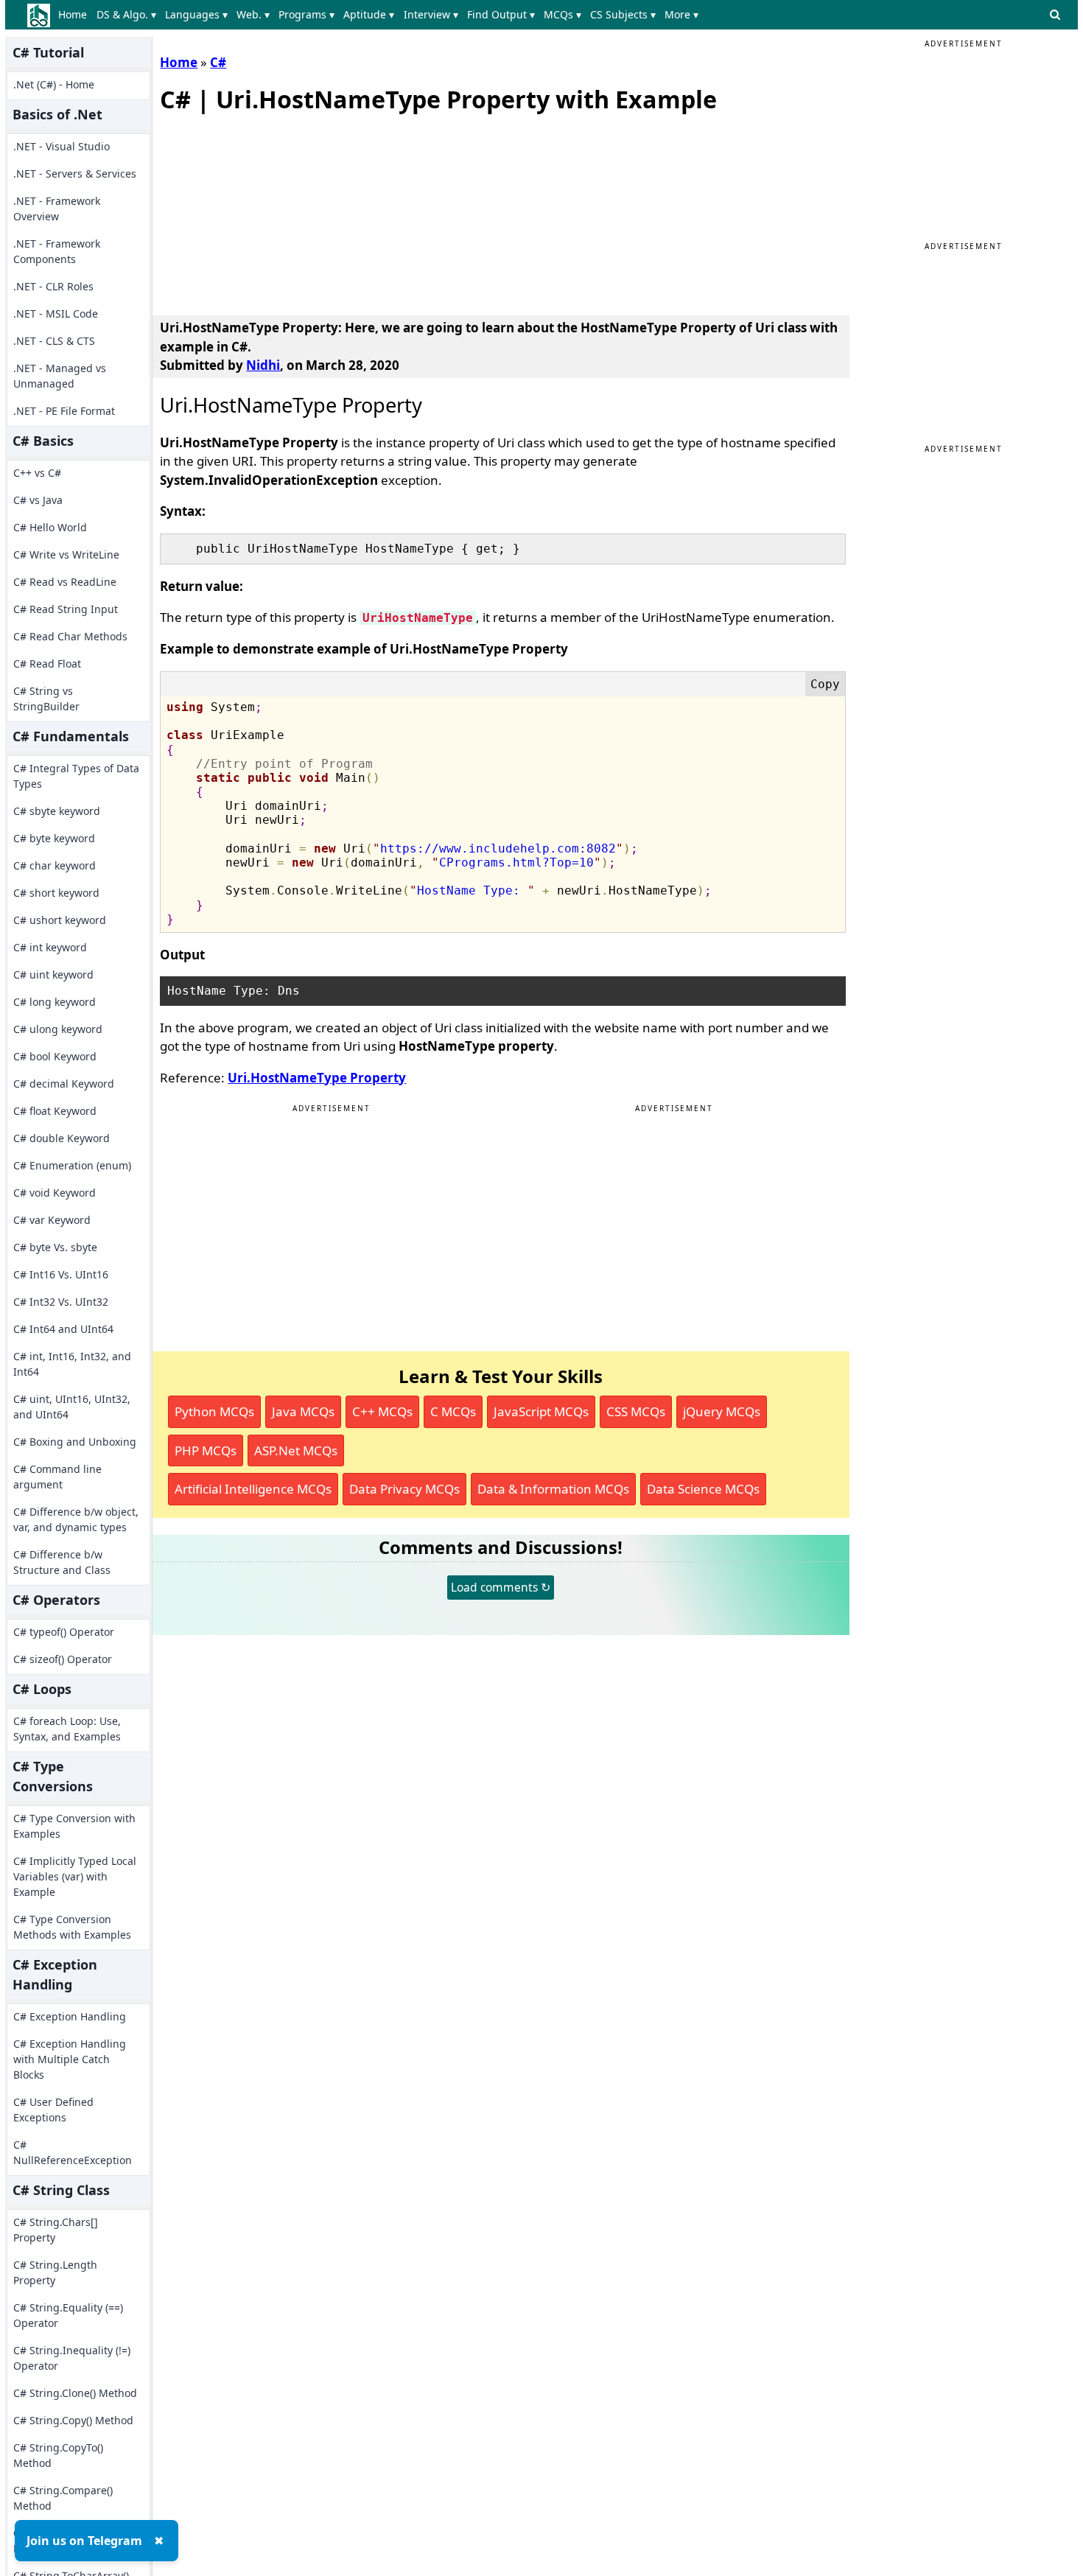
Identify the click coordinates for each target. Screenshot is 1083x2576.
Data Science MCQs (703, 1489)
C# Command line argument (57, 1477)
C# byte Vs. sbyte (55, 1247)
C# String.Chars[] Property (56, 2230)
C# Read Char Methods (70, 636)
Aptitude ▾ (369, 14)
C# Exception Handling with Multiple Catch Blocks (70, 2059)
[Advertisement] (270, 211)
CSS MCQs (636, 1411)
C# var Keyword (52, 1220)
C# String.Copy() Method (73, 2420)
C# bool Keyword (55, 1056)
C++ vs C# (37, 473)
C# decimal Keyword (64, 1084)
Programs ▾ (306, 14)
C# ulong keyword (58, 1029)
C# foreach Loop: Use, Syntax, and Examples (67, 1729)
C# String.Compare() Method (63, 2498)
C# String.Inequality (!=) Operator (72, 2358)
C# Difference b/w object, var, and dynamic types (76, 1519)
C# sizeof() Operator (63, 1659)
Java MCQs (303, 1411)
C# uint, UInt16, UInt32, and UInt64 (72, 1407)
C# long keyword (55, 1002)
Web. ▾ (253, 14)
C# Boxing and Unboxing (75, 1442)
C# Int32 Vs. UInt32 (61, 1302)
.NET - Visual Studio (62, 146)
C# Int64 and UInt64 (63, 1329)
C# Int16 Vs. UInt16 (61, 1274)
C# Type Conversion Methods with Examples (72, 1927)
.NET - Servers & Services (75, 174)
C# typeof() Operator (64, 1632)
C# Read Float (47, 664)
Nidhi (263, 365)
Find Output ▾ (501, 14)
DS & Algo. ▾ (126, 14)
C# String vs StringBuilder (46, 699)
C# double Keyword (62, 1138)
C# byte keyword (54, 838)
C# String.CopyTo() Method (58, 2455)
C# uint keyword (53, 974)
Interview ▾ (431, 14)
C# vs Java (38, 500)
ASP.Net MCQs (296, 1450)
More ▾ (681, 14)
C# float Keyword (55, 1111)
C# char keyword (55, 865)
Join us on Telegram (84, 2541)
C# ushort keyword (60, 920)
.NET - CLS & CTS (54, 341)
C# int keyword (50, 947)
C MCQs (453, 1411)
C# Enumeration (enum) (72, 1165)
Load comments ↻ (501, 1587)
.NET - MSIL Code (56, 314)
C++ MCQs (382, 1411)
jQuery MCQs (722, 1411)
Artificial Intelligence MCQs (253, 1489)
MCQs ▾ (562, 14)
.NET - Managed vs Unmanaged (60, 376)
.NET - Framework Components (57, 251)
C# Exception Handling (70, 2016)
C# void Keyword (55, 1193)
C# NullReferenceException (73, 2152)
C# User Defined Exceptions (53, 2110)
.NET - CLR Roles (53, 286)
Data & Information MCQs (553, 1489)
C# (218, 62)
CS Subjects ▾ (623, 14)
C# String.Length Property (55, 2272)
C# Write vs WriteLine (66, 554)
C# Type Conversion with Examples (74, 1826)
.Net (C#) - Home (54, 84)
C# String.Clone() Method (75, 2393)
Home (73, 14)
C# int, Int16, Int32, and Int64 (72, 1364)
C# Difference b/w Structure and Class (62, 1562)
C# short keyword (56, 893)
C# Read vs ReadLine (65, 582)
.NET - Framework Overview (57, 209)
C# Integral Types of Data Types (76, 776)
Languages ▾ (196, 14)
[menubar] (381, 15)
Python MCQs (214, 1411)
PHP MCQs (206, 1450)
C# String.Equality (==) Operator (68, 2315)
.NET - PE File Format (64, 411)
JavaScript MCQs (541, 1411)
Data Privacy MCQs (404, 1489)
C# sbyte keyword (57, 811)
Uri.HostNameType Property (317, 1078)
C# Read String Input (66, 609)
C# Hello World (50, 527)
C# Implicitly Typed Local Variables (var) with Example (75, 1876)
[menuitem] (76, 15)
